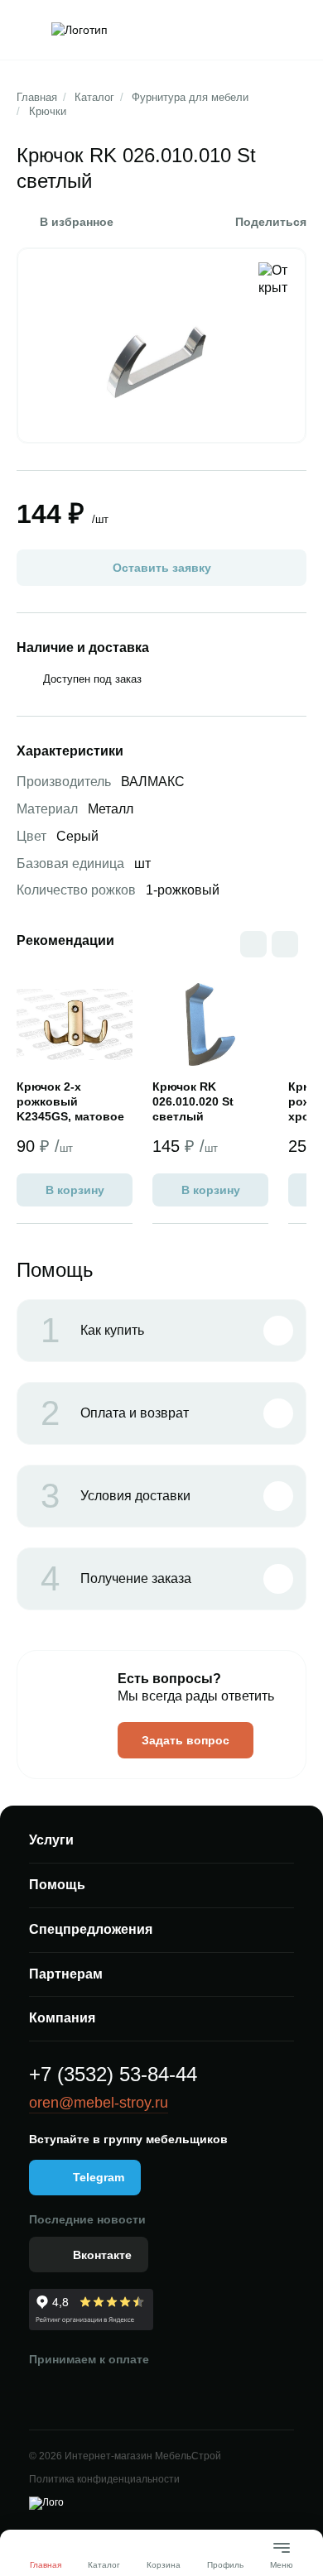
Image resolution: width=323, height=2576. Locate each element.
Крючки (48, 111)
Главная (37, 97)
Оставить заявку (162, 568)
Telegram (99, 2177)
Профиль (225, 2565)
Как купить (92, 1331)
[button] (285, 944)
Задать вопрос (186, 1740)
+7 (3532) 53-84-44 (113, 2074)
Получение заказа (116, 1579)
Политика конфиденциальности (104, 2479)
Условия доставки (116, 1496)
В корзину (75, 1190)
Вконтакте (102, 2255)
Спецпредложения (91, 1929)
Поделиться (271, 222)
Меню (282, 2558)
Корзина (164, 2565)
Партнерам (66, 1974)
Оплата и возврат (115, 1413)
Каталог (94, 97)
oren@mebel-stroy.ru (99, 2103)
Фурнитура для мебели (190, 97)
